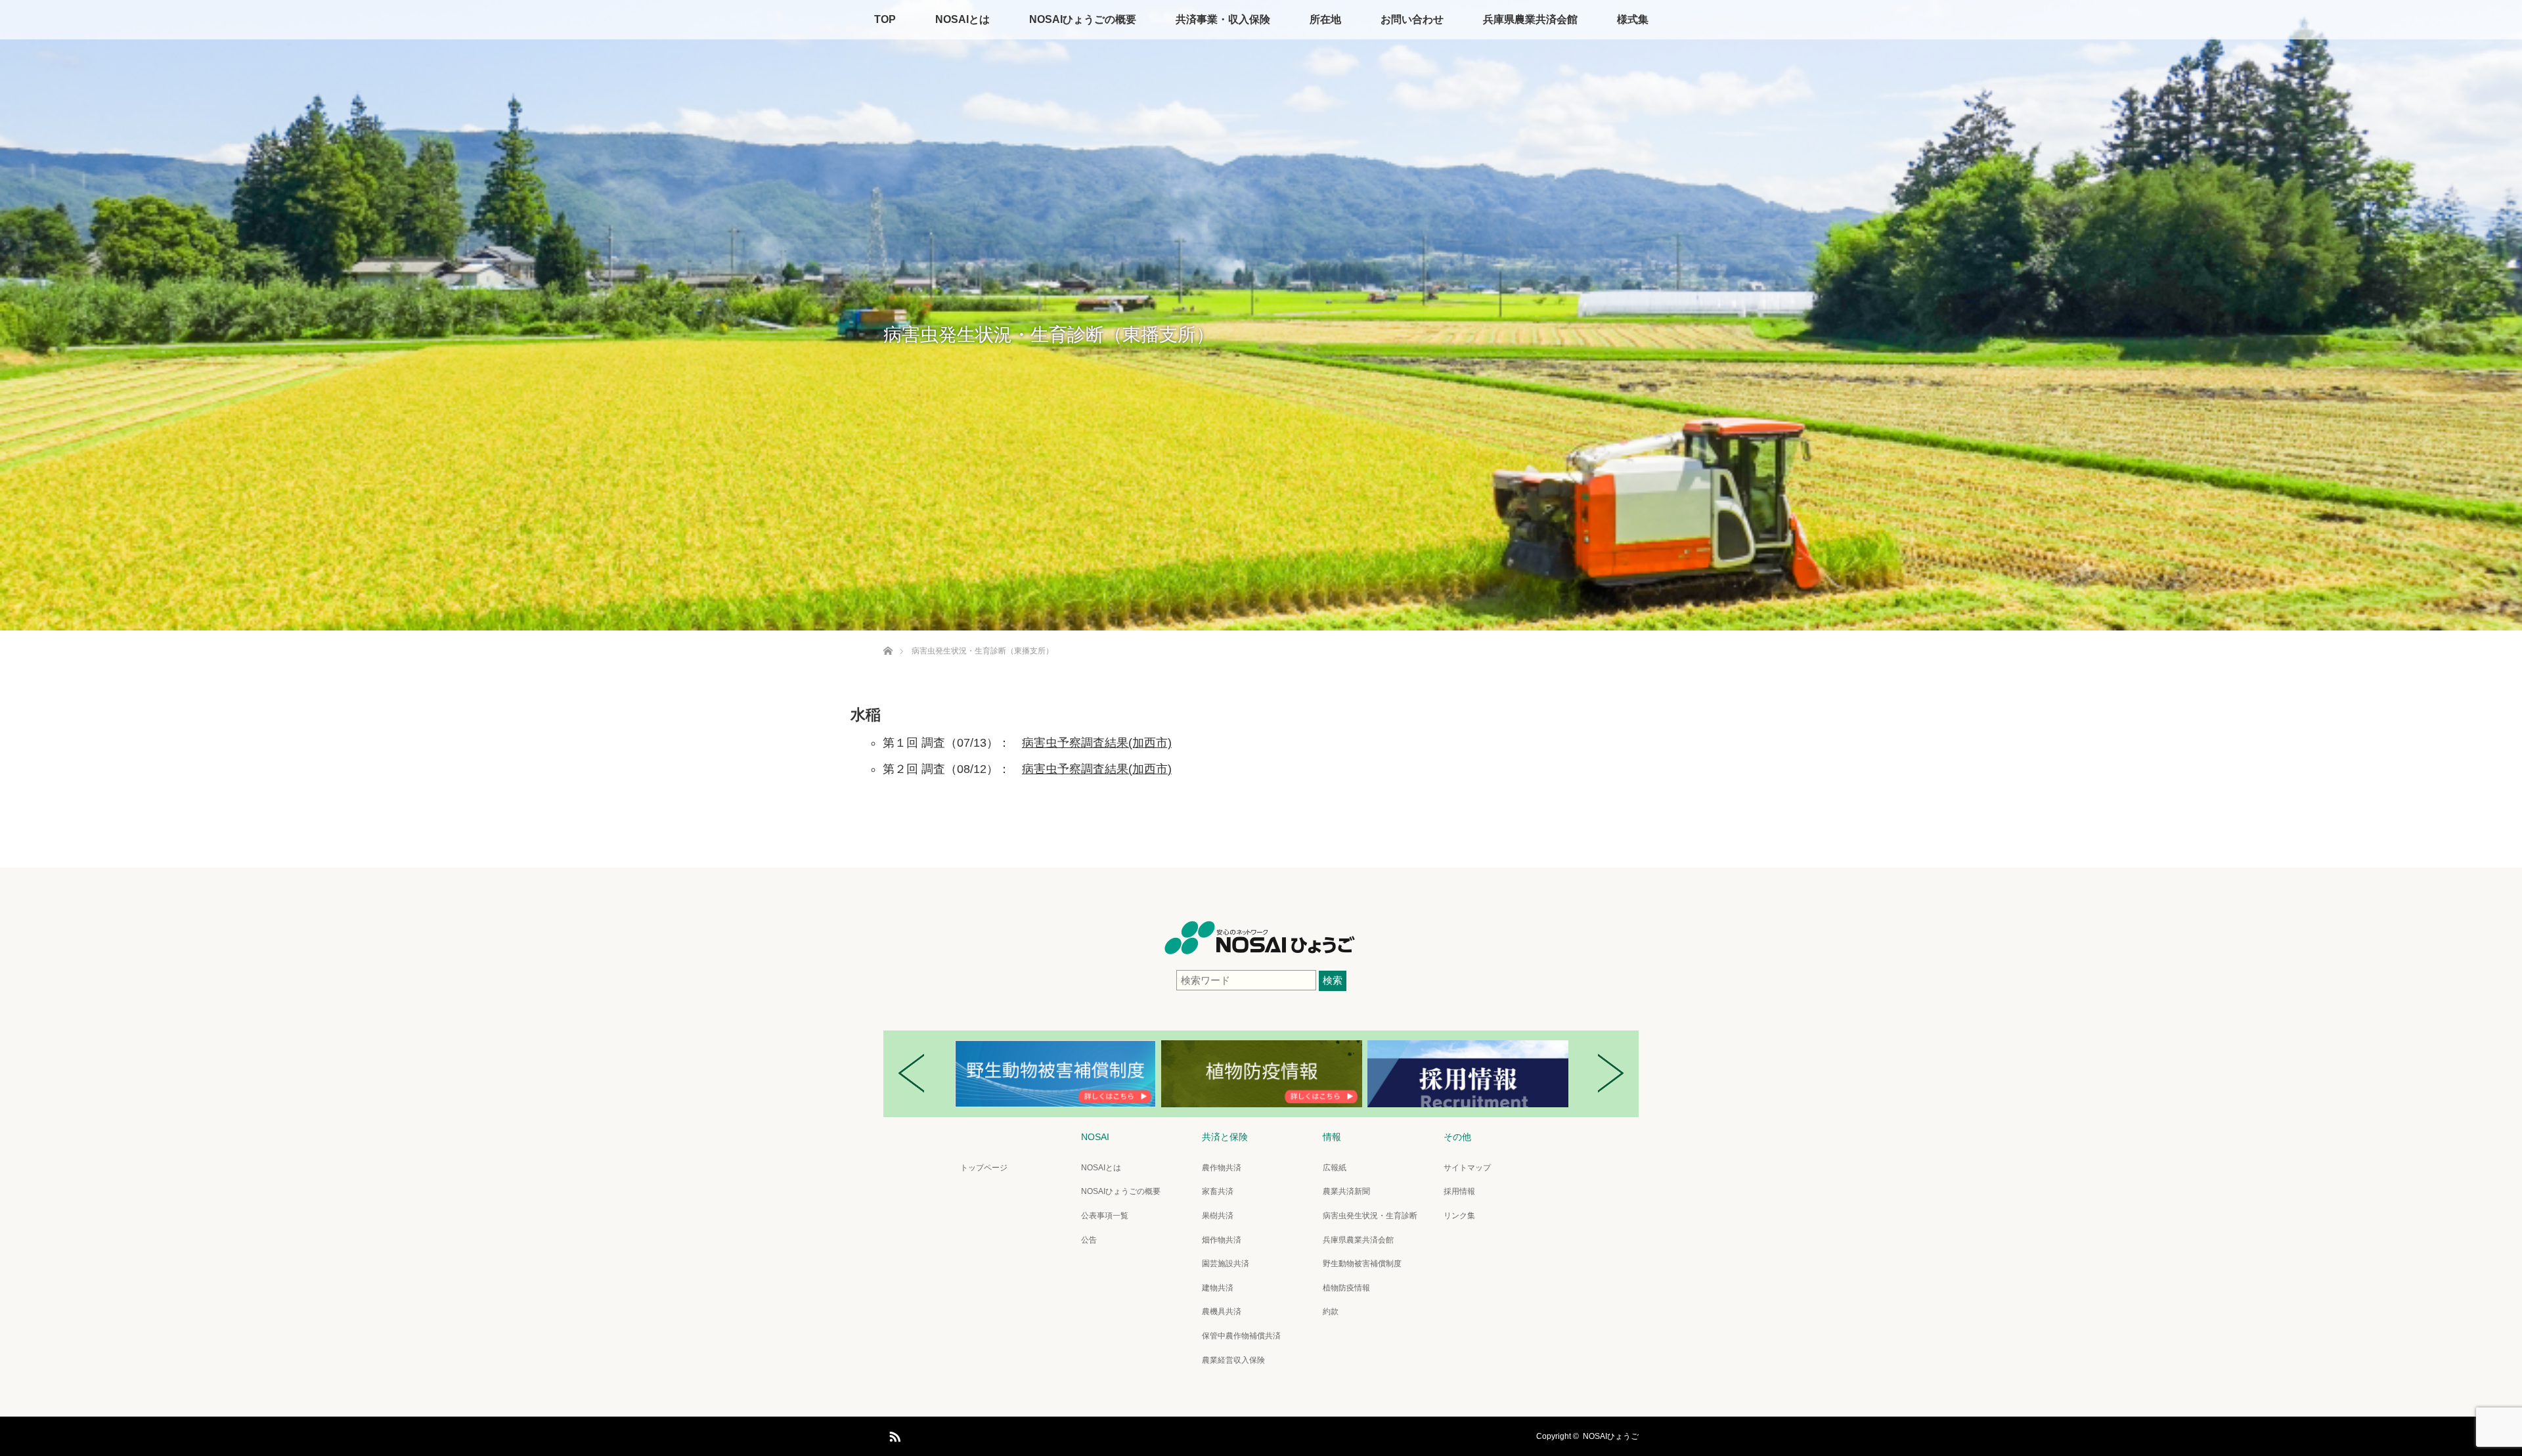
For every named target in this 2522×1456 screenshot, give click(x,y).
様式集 (1633, 19)
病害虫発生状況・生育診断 (1370, 1216)
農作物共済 (1222, 1168)
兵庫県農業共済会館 (1530, 19)
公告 (1089, 1240)
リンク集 (1459, 1216)
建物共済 (1218, 1288)
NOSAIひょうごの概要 (1083, 19)
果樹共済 (1218, 1216)
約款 (1331, 1312)
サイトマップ (1467, 1168)
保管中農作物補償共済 (1241, 1336)
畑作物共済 (1222, 1240)
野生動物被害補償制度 (1362, 1264)
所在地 (1325, 19)
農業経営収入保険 (1233, 1360)
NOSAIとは (962, 19)
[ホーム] (888, 635)
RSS (893, 1434)
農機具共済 (1222, 1312)
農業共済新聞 (1346, 1191)
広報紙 (1335, 1168)
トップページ (984, 1168)
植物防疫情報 (1346, 1288)
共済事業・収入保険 (1223, 19)
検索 (1333, 980)
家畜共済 (1218, 1191)
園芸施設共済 (1226, 1264)
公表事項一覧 (1105, 1216)
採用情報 (1459, 1191)
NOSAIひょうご (1611, 1436)
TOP (885, 19)
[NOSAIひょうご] (1261, 950)
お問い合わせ (1412, 19)
